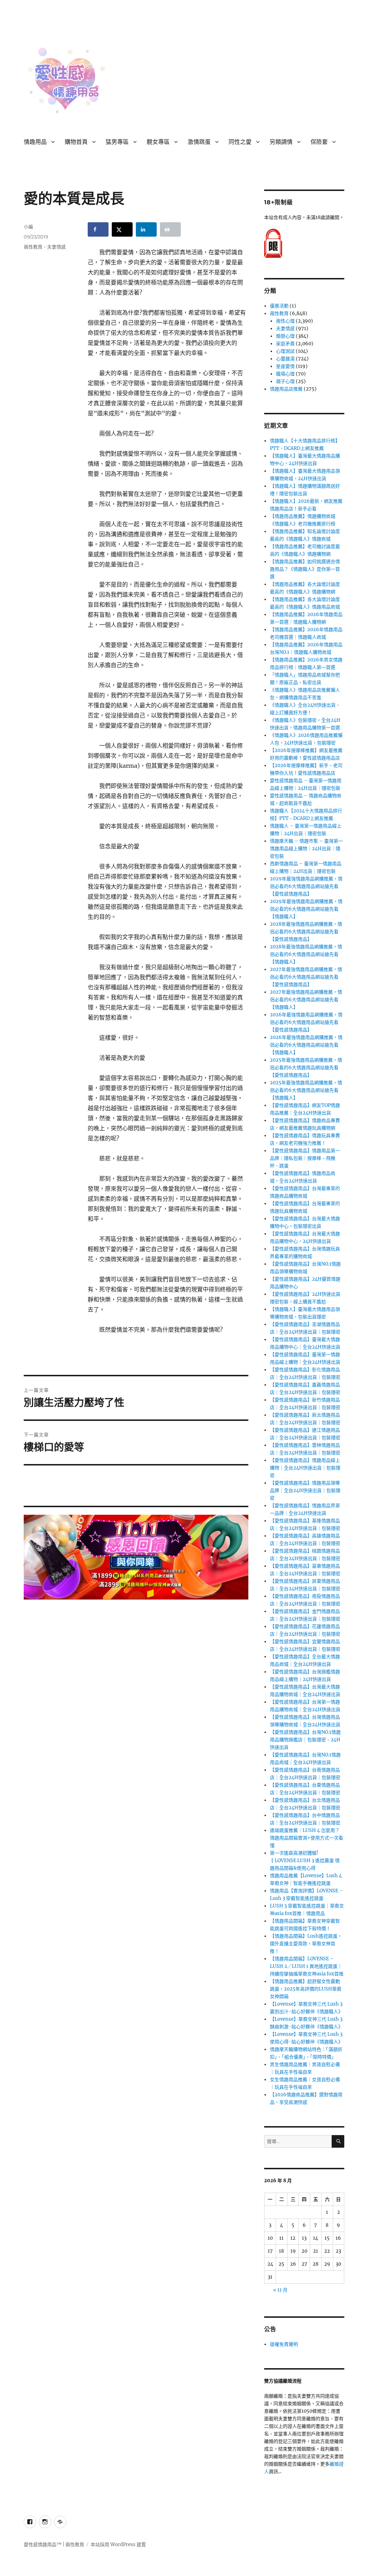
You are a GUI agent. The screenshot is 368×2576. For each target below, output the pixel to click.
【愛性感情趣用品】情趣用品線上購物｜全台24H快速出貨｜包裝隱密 (305, 1468)
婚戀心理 (285, 336)
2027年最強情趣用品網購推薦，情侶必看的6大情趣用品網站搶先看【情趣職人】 (306, 1000)
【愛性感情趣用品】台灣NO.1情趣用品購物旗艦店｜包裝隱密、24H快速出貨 (305, 1740)
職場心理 (285, 374)
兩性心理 (285, 321)
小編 (28, 227)
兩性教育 (33, 247)
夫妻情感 (56, 247)
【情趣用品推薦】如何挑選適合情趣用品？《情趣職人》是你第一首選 (305, 569)
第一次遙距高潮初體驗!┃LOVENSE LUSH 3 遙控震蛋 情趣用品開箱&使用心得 (305, 1861)
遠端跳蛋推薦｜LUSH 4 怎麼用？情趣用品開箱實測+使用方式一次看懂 (307, 1838)
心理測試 (285, 351)
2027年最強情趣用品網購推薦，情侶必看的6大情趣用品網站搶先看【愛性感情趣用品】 (306, 977)
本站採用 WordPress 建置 (118, 2545)
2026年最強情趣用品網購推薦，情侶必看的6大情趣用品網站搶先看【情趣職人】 (306, 1045)
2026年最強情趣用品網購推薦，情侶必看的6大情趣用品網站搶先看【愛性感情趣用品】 (306, 1022)
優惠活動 (279, 306)
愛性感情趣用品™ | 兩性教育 (54, 2545)
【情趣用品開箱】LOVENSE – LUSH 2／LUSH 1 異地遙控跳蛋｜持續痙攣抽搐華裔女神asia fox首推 (307, 1966)
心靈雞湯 (285, 359)
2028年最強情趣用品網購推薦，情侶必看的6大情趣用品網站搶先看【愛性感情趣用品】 (306, 932)
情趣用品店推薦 (286, 389)
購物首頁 (76, 142)
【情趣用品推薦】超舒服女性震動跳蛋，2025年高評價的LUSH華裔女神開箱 (306, 1989)
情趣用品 (35, 142)
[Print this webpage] (170, 229)
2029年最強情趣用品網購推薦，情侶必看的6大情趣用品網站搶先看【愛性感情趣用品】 (306, 886)
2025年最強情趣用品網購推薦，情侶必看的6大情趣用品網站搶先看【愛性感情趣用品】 (306, 1068)
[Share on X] (122, 229)
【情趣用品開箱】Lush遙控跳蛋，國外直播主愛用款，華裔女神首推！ (306, 1944)
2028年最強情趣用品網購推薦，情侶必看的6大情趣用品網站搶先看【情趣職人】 (306, 954)
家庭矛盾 (285, 344)
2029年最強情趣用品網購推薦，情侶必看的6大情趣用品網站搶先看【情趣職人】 (306, 909)
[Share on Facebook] (98, 229)
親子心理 (285, 381)
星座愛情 (285, 366)
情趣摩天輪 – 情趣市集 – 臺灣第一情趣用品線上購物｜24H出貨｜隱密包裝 (306, 849)
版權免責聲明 (284, 2344)
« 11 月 (280, 2290)
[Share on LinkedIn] (146, 229)
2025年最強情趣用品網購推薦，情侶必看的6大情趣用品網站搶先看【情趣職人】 (306, 1090)
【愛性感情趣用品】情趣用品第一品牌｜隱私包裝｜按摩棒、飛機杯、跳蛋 (305, 1158)
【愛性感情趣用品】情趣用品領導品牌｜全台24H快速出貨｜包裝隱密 (305, 1490)
